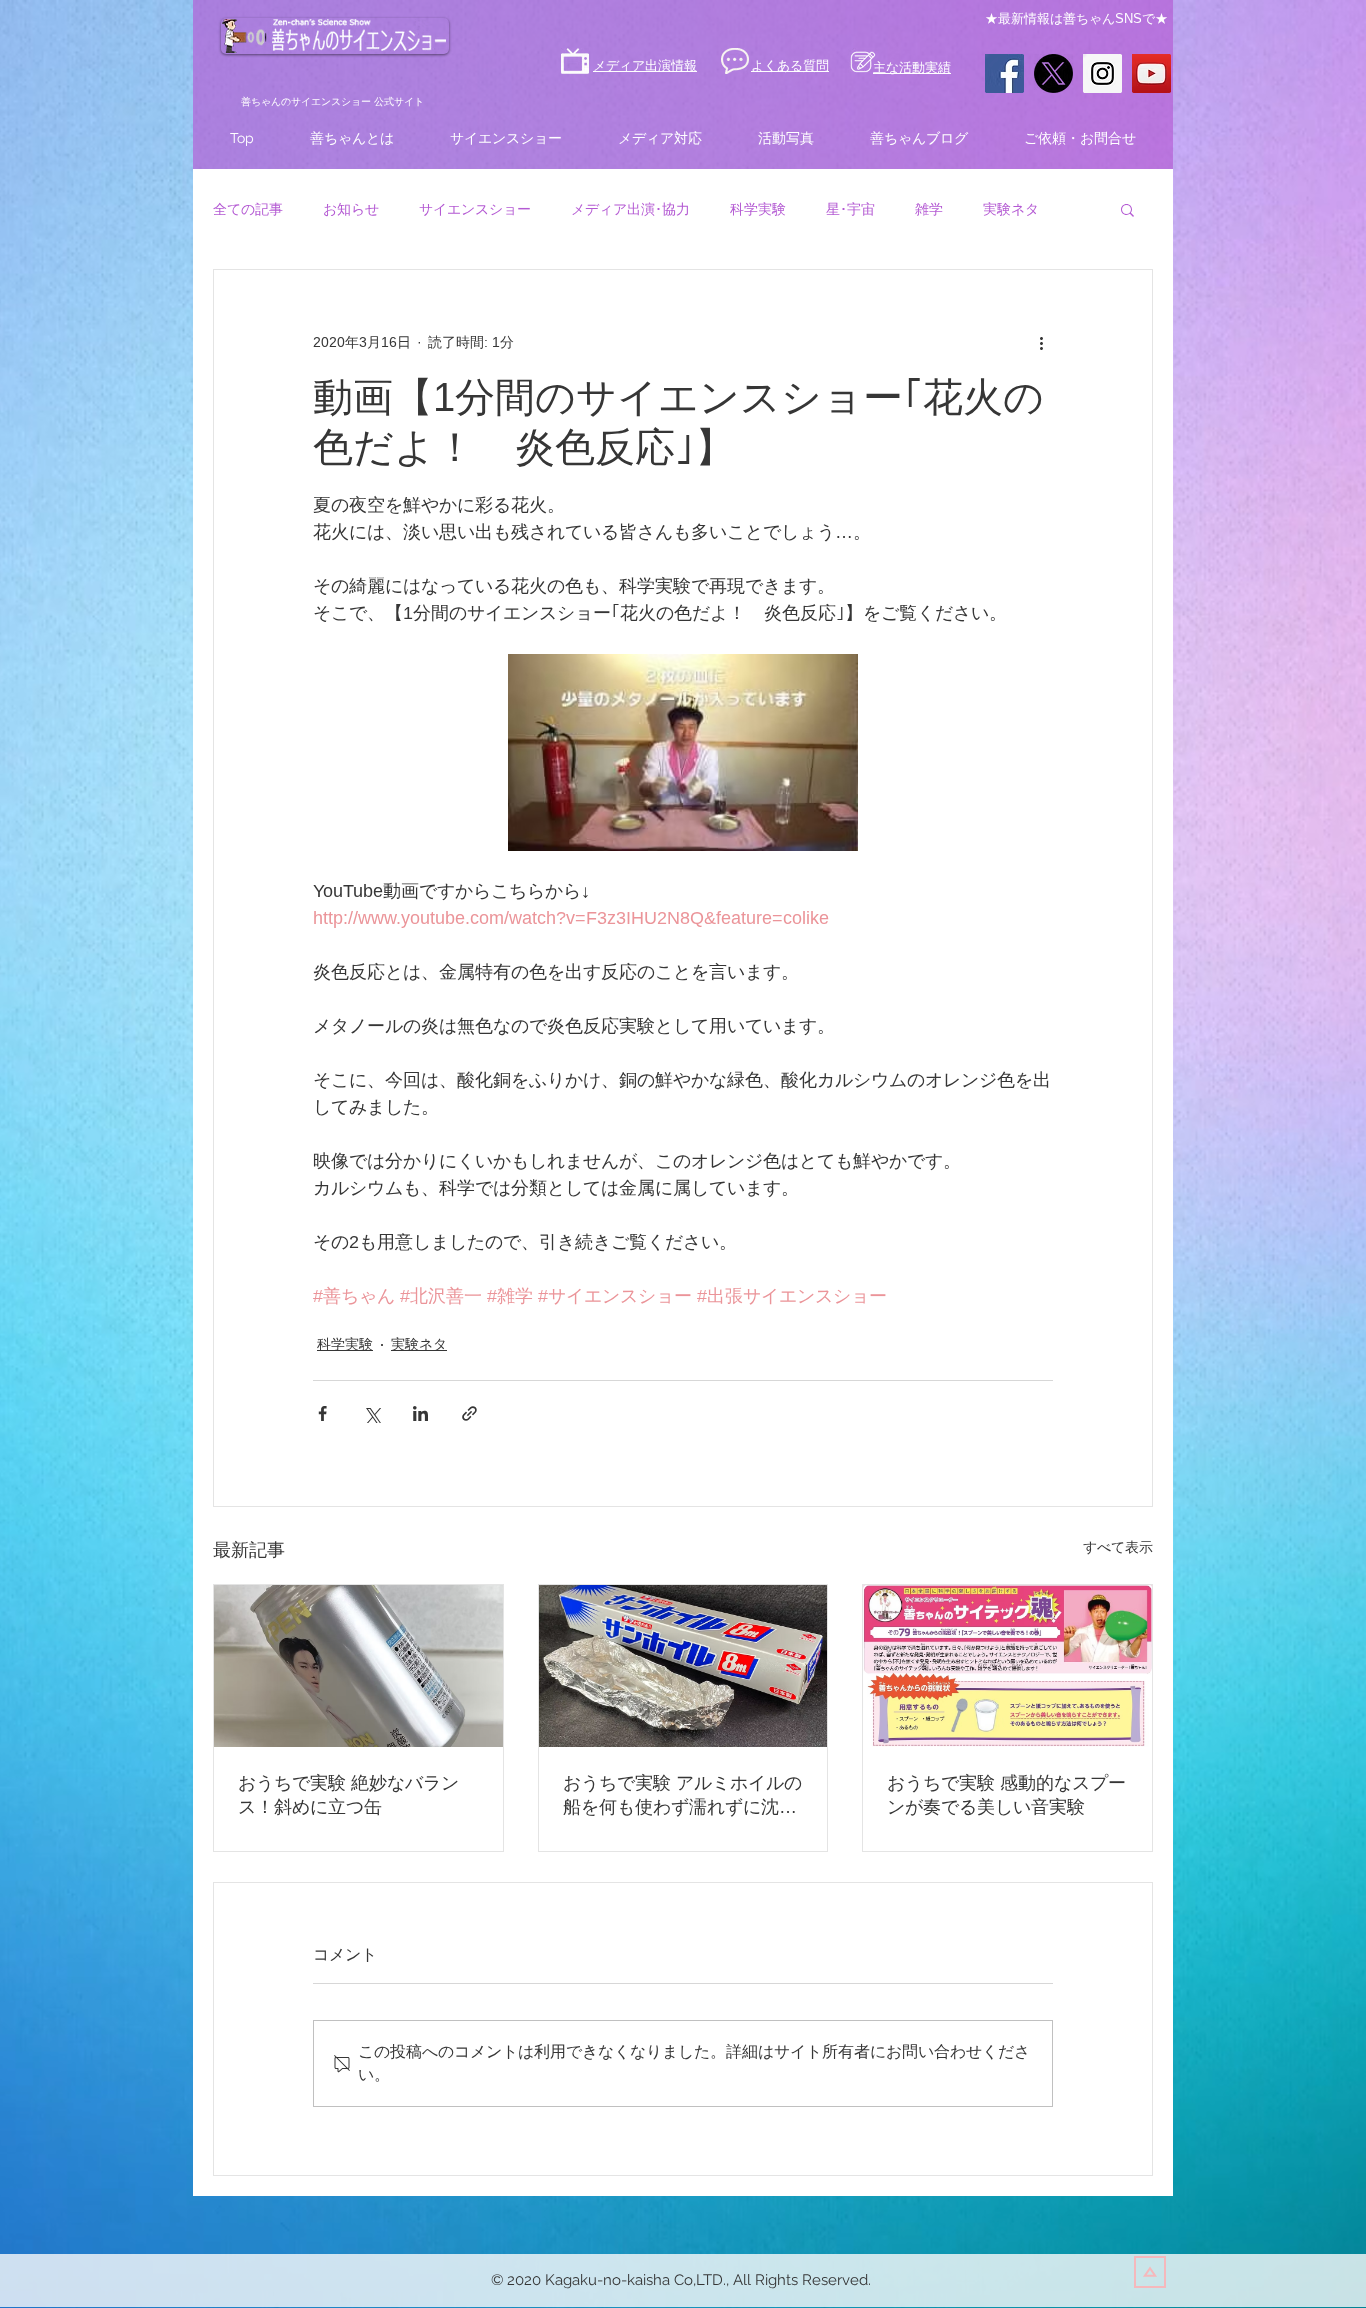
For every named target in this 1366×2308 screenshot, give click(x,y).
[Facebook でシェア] (322, 1413)
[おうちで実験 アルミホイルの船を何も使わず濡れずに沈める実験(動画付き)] (683, 1666)
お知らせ (351, 209)
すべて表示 (1118, 1547)
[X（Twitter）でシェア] (371, 1413)
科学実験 (758, 209)
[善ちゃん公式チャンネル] (1151, 73)
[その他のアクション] (1041, 342)
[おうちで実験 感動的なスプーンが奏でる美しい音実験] (1007, 1666)
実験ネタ (1011, 209)
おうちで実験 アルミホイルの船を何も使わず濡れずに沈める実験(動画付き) (682, 1796)
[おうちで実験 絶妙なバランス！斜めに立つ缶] (358, 1666)
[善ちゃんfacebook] (1004, 73)
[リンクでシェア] (469, 1413)
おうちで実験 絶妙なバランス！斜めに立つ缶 (348, 1795)
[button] (1127, 209)
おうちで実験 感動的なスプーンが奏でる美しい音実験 (1006, 1795)
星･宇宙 (850, 209)
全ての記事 (248, 209)
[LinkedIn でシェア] (420, 1413)
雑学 (929, 209)
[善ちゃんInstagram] (1102, 73)
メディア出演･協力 (630, 209)
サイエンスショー (475, 209)
